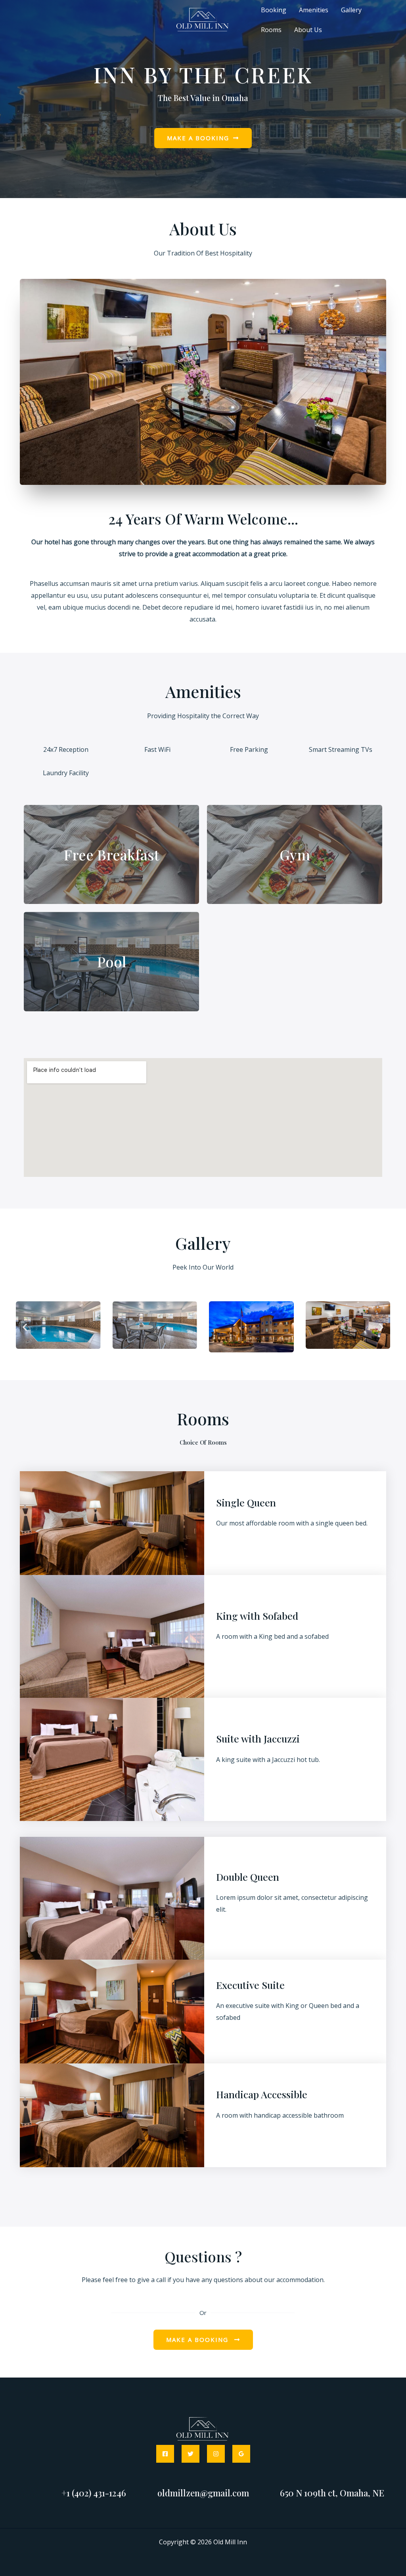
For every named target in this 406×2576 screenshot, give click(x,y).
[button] (25, 1327)
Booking (274, 10)
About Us (308, 30)
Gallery (351, 10)
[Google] (241, 2454)
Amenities (314, 10)
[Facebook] (165, 2454)
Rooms (271, 30)
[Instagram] (216, 2454)
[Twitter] (191, 2454)
